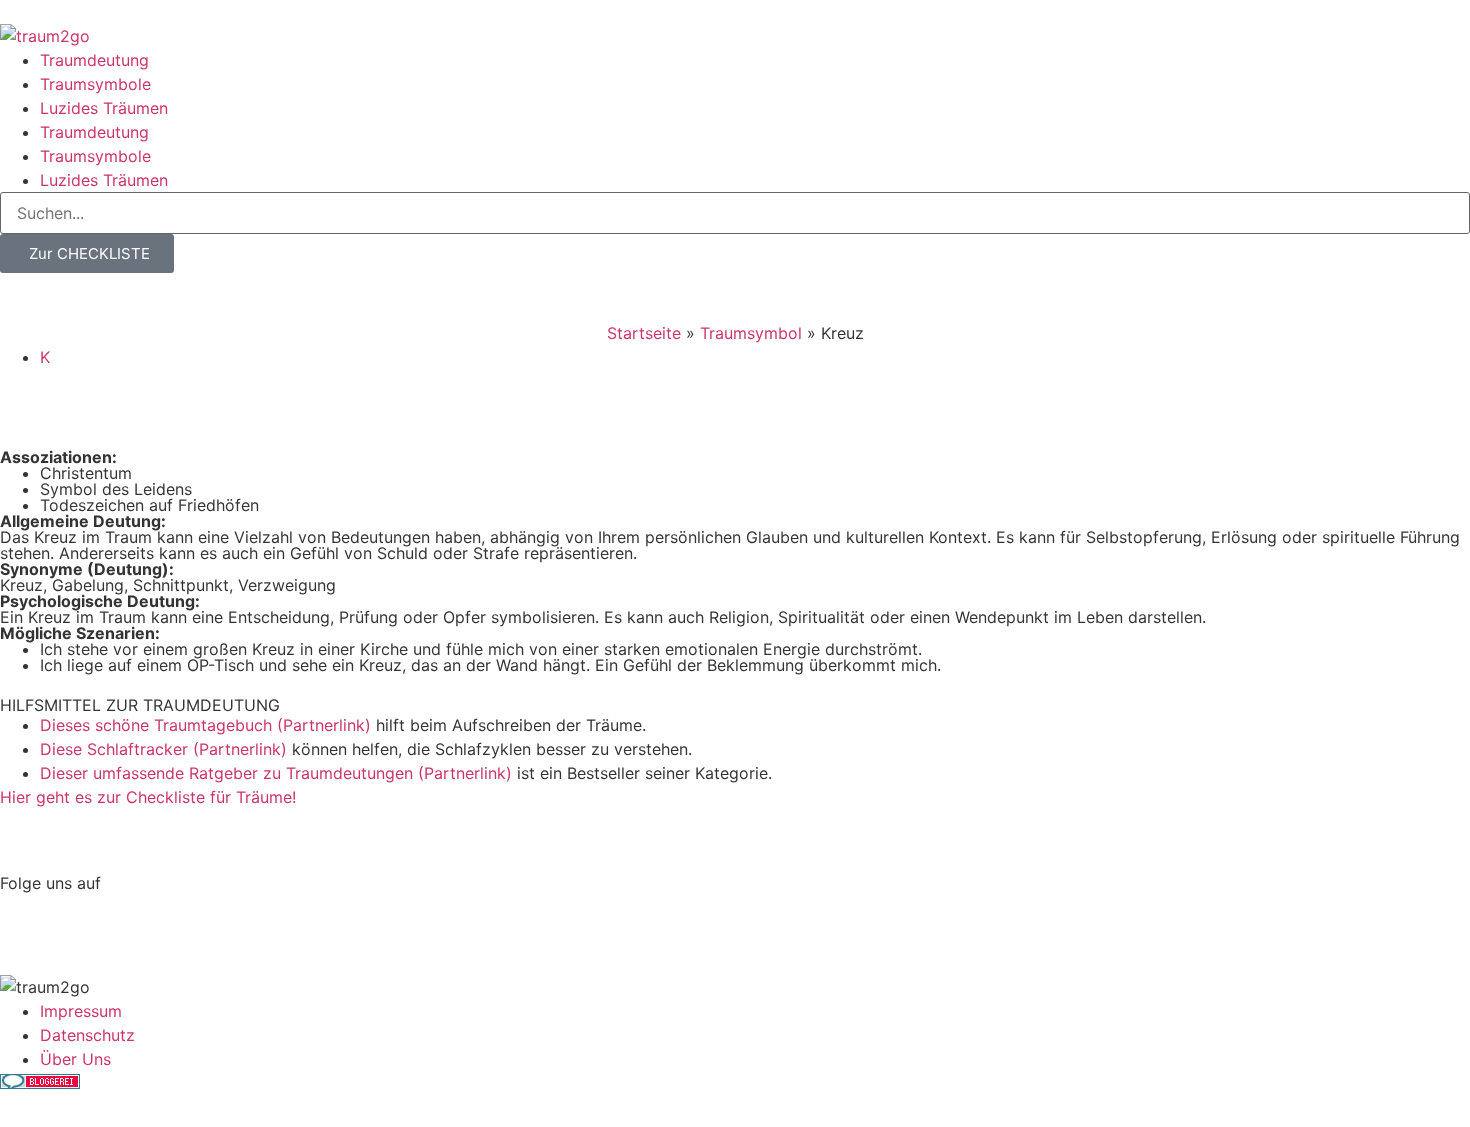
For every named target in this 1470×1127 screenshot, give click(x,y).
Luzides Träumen (104, 108)
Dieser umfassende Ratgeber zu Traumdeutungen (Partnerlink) (276, 773)
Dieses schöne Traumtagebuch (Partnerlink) (205, 725)
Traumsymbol (751, 333)
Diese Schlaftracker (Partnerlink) (163, 749)
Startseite (644, 333)
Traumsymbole (95, 84)
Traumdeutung (94, 60)
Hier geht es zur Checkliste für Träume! (148, 797)
